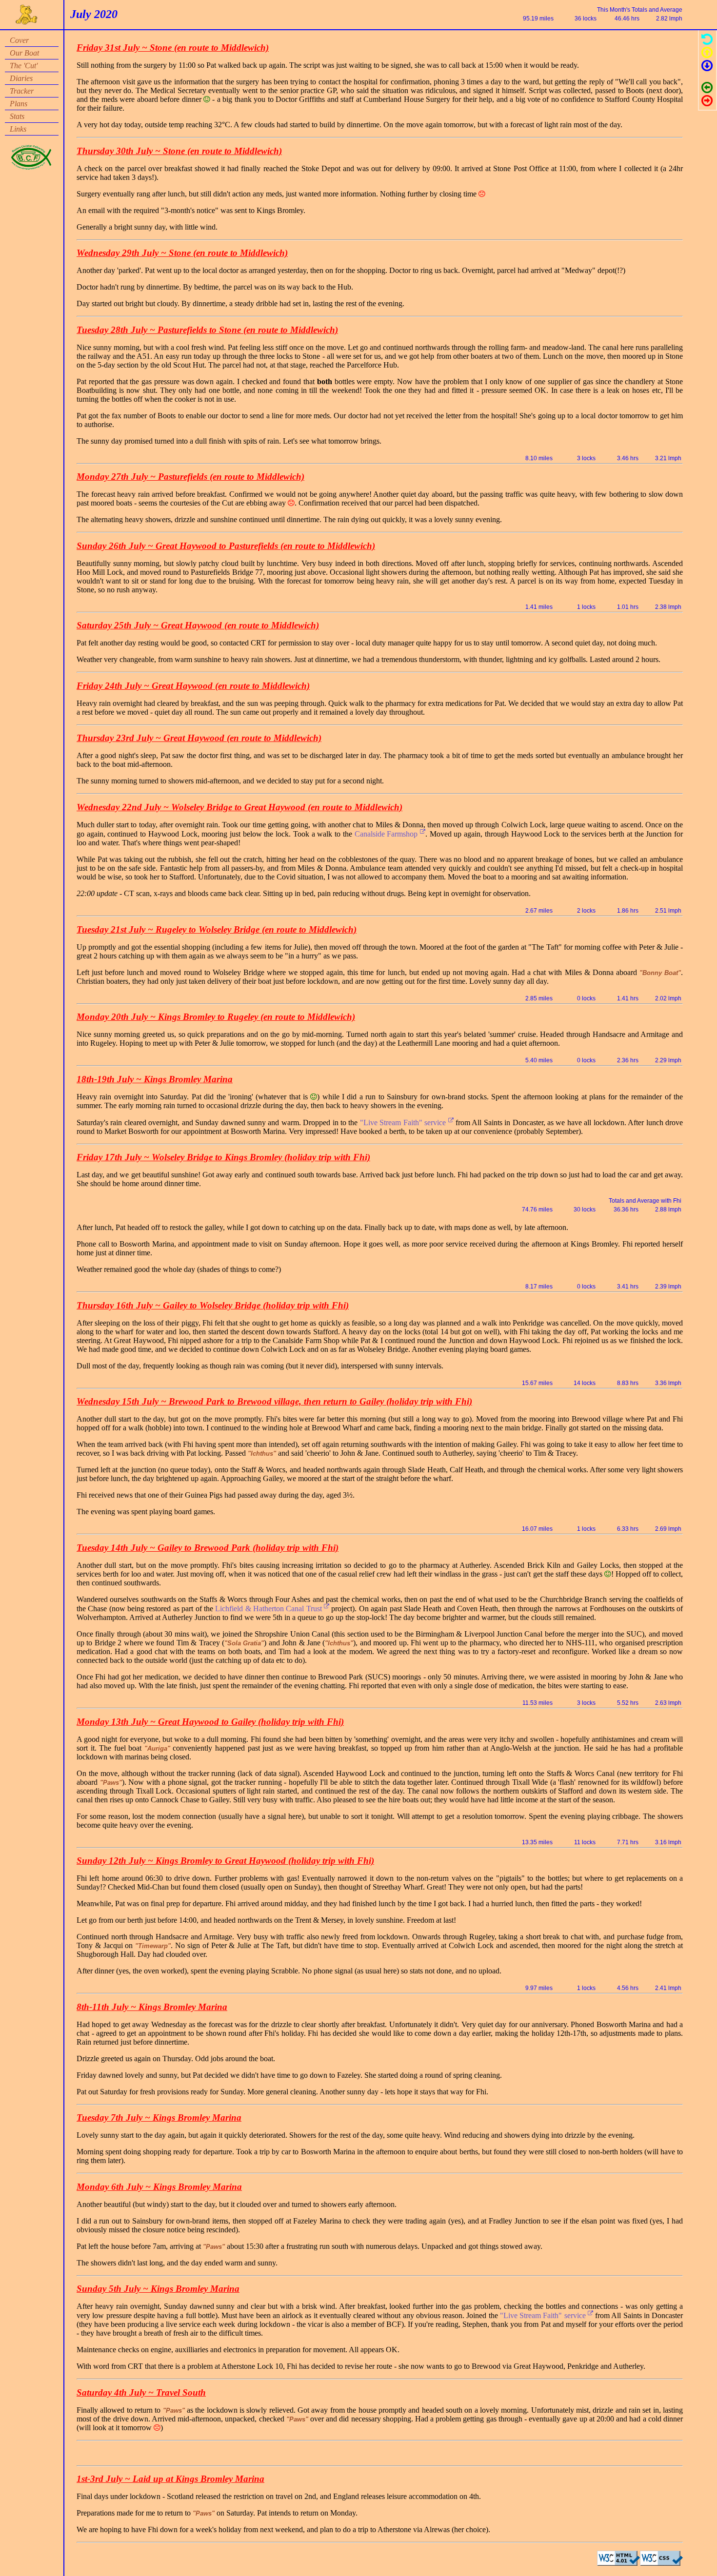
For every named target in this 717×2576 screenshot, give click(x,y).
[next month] (707, 103)
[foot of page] (707, 68)
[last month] (707, 89)
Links (18, 129)
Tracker (22, 91)
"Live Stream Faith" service (404, 1122)
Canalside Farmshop (387, 834)
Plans (19, 104)
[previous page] (707, 41)
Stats (17, 116)
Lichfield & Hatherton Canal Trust (269, 1609)
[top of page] (707, 54)
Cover (19, 40)
